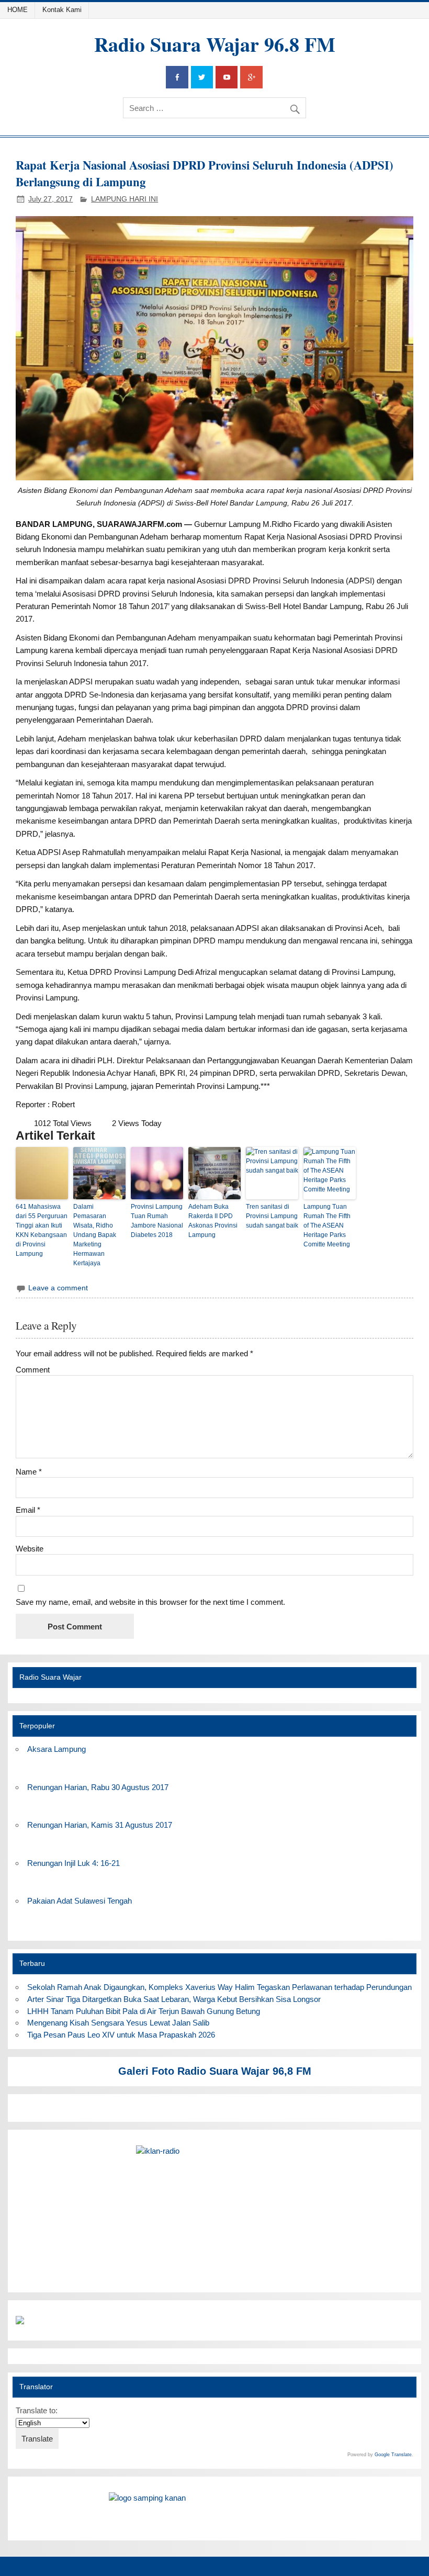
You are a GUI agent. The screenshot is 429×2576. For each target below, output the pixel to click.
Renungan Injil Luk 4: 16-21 (74, 1863)
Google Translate (393, 2455)
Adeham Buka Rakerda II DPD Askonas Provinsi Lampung (213, 1221)
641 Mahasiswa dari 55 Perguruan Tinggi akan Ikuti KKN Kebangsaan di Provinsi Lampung (42, 1230)
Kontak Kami (62, 10)
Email (28, 1510)
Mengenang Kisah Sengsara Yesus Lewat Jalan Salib (120, 2023)
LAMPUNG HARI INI (125, 199)
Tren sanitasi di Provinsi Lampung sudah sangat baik (272, 1216)
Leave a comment (58, 1288)
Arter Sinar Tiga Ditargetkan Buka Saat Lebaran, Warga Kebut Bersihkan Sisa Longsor (174, 1999)
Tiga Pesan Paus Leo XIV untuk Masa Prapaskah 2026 (121, 2035)
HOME (18, 10)
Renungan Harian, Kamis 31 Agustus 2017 (100, 1825)
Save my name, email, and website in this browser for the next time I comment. (150, 1602)
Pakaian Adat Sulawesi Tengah (80, 1901)
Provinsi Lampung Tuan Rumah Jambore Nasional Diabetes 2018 (157, 1221)
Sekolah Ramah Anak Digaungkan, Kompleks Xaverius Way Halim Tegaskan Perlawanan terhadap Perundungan (219, 1987)
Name (29, 1472)
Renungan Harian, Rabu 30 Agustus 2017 (98, 1787)
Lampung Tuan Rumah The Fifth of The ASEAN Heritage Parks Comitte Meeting (327, 1225)
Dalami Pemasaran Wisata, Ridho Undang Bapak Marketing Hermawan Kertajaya (95, 1235)
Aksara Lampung (57, 1749)
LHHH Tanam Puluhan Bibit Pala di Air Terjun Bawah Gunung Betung (144, 2011)
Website (30, 1549)
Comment (33, 1370)
